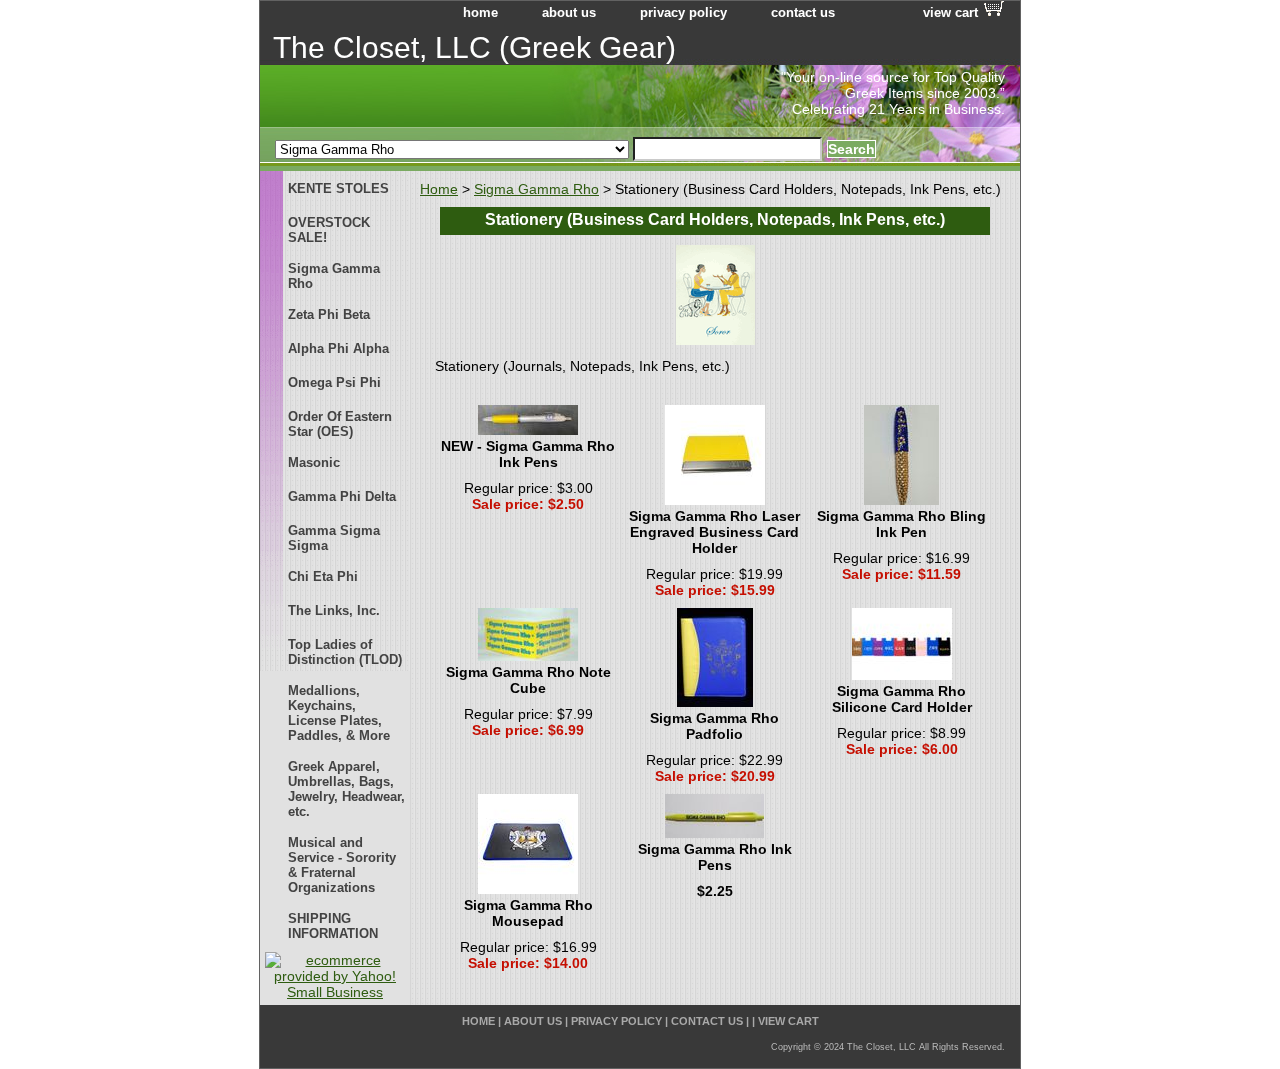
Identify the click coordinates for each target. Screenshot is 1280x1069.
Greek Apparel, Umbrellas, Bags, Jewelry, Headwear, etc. (346, 789)
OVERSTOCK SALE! (329, 230)
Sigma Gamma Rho (536, 189)
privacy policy (683, 12)
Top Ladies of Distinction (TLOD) (345, 652)
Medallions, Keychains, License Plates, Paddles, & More (339, 713)
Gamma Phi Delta (342, 496)
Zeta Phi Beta (329, 314)
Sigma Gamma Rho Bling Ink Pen (901, 524)
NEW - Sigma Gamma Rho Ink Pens (528, 454)
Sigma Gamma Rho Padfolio (714, 726)
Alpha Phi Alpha (338, 348)
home (480, 12)
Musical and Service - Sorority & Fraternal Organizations (342, 865)
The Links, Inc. (334, 610)
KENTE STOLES (338, 188)
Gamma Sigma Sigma (334, 538)
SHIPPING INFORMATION (333, 926)
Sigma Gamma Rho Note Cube (528, 680)
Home (439, 189)
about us (569, 12)
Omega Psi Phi (334, 382)
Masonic (314, 462)
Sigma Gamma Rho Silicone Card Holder (902, 699)
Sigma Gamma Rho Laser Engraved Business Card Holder (714, 532)
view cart (950, 12)
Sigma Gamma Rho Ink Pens (715, 857)
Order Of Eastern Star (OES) (340, 424)
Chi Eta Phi (323, 576)
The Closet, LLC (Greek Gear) (474, 47)
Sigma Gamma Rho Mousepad (528, 913)
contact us (803, 12)
